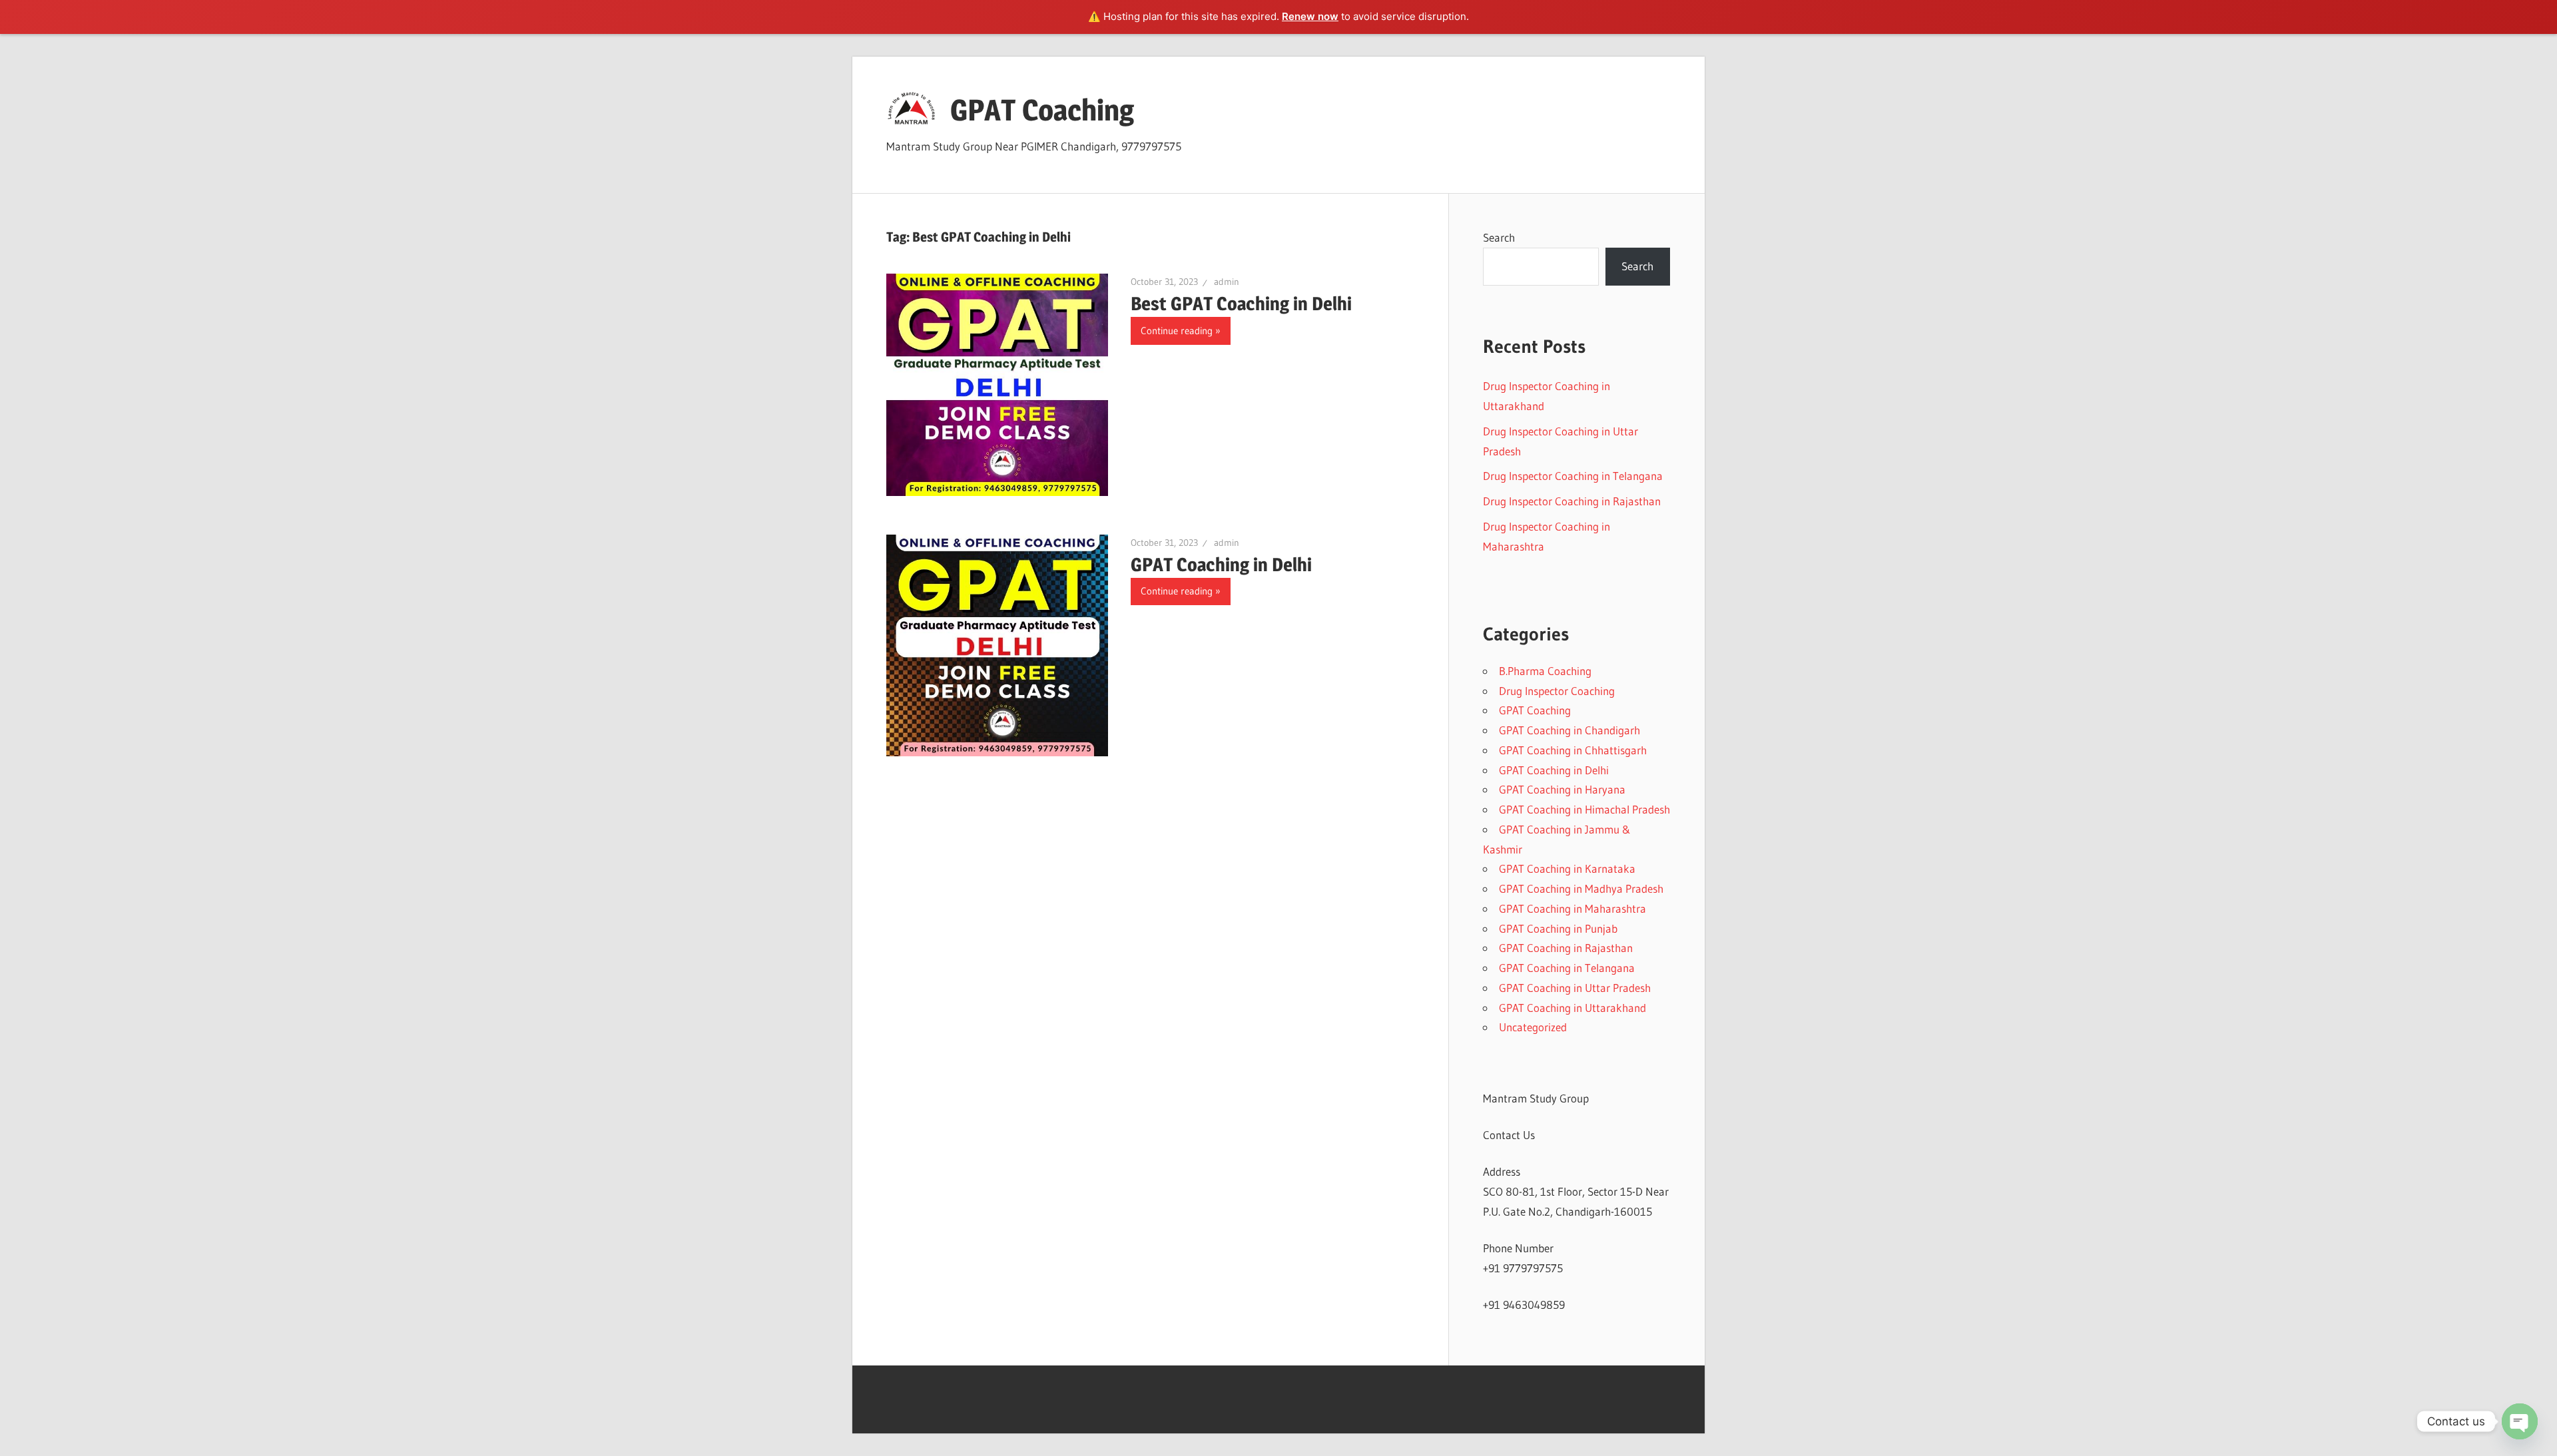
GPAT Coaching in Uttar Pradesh (1575, 988)
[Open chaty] (2520, 1421)
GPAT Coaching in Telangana (1567, 968)
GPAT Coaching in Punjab (1558, 928)
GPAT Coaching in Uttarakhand (1572, 1008)
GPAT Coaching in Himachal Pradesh (1584, 809)
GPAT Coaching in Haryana (1562, 789)
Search (1499, 237)
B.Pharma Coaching (1545, 671)
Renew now (1310, 16)
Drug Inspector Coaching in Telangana (1573, 476)
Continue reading (1177, 331)
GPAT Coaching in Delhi (1221, 565)
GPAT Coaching (1042, 110)
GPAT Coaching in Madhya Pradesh (1581, 888)
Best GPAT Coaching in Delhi (1241, 304)
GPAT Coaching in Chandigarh (1569, 730)
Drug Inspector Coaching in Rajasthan (1572, 501)
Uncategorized (1533, 1027)
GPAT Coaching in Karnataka (1567, 868)
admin (1227, 282)
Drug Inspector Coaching (1557, 691)
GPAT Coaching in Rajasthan (1566, 948)
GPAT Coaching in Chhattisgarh (1573, 750)
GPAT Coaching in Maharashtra (1572, 908)
